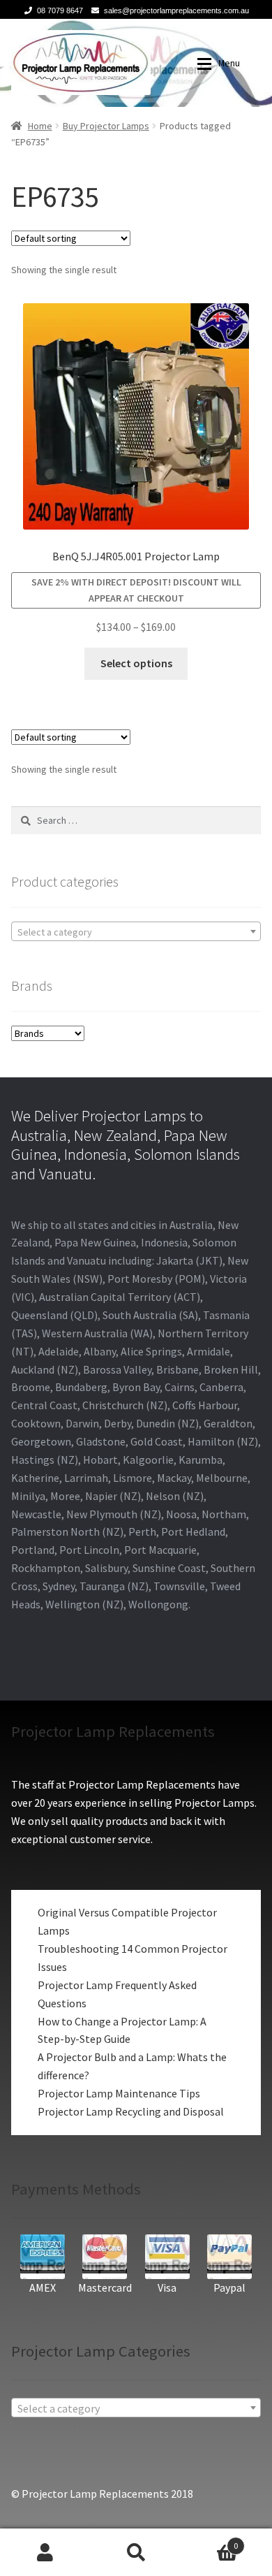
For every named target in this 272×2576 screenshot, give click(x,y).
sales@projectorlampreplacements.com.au (176, 10)
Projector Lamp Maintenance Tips (119, 2093)
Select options (136, 663)
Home (40, 126)
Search (136, 2552)
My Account (45, 2552)
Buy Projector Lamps (106, 126)
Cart (210, 2541)
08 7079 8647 (60, 10)
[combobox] (136, 931)
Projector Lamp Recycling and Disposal (131, 2111)
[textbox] (136, 932)
